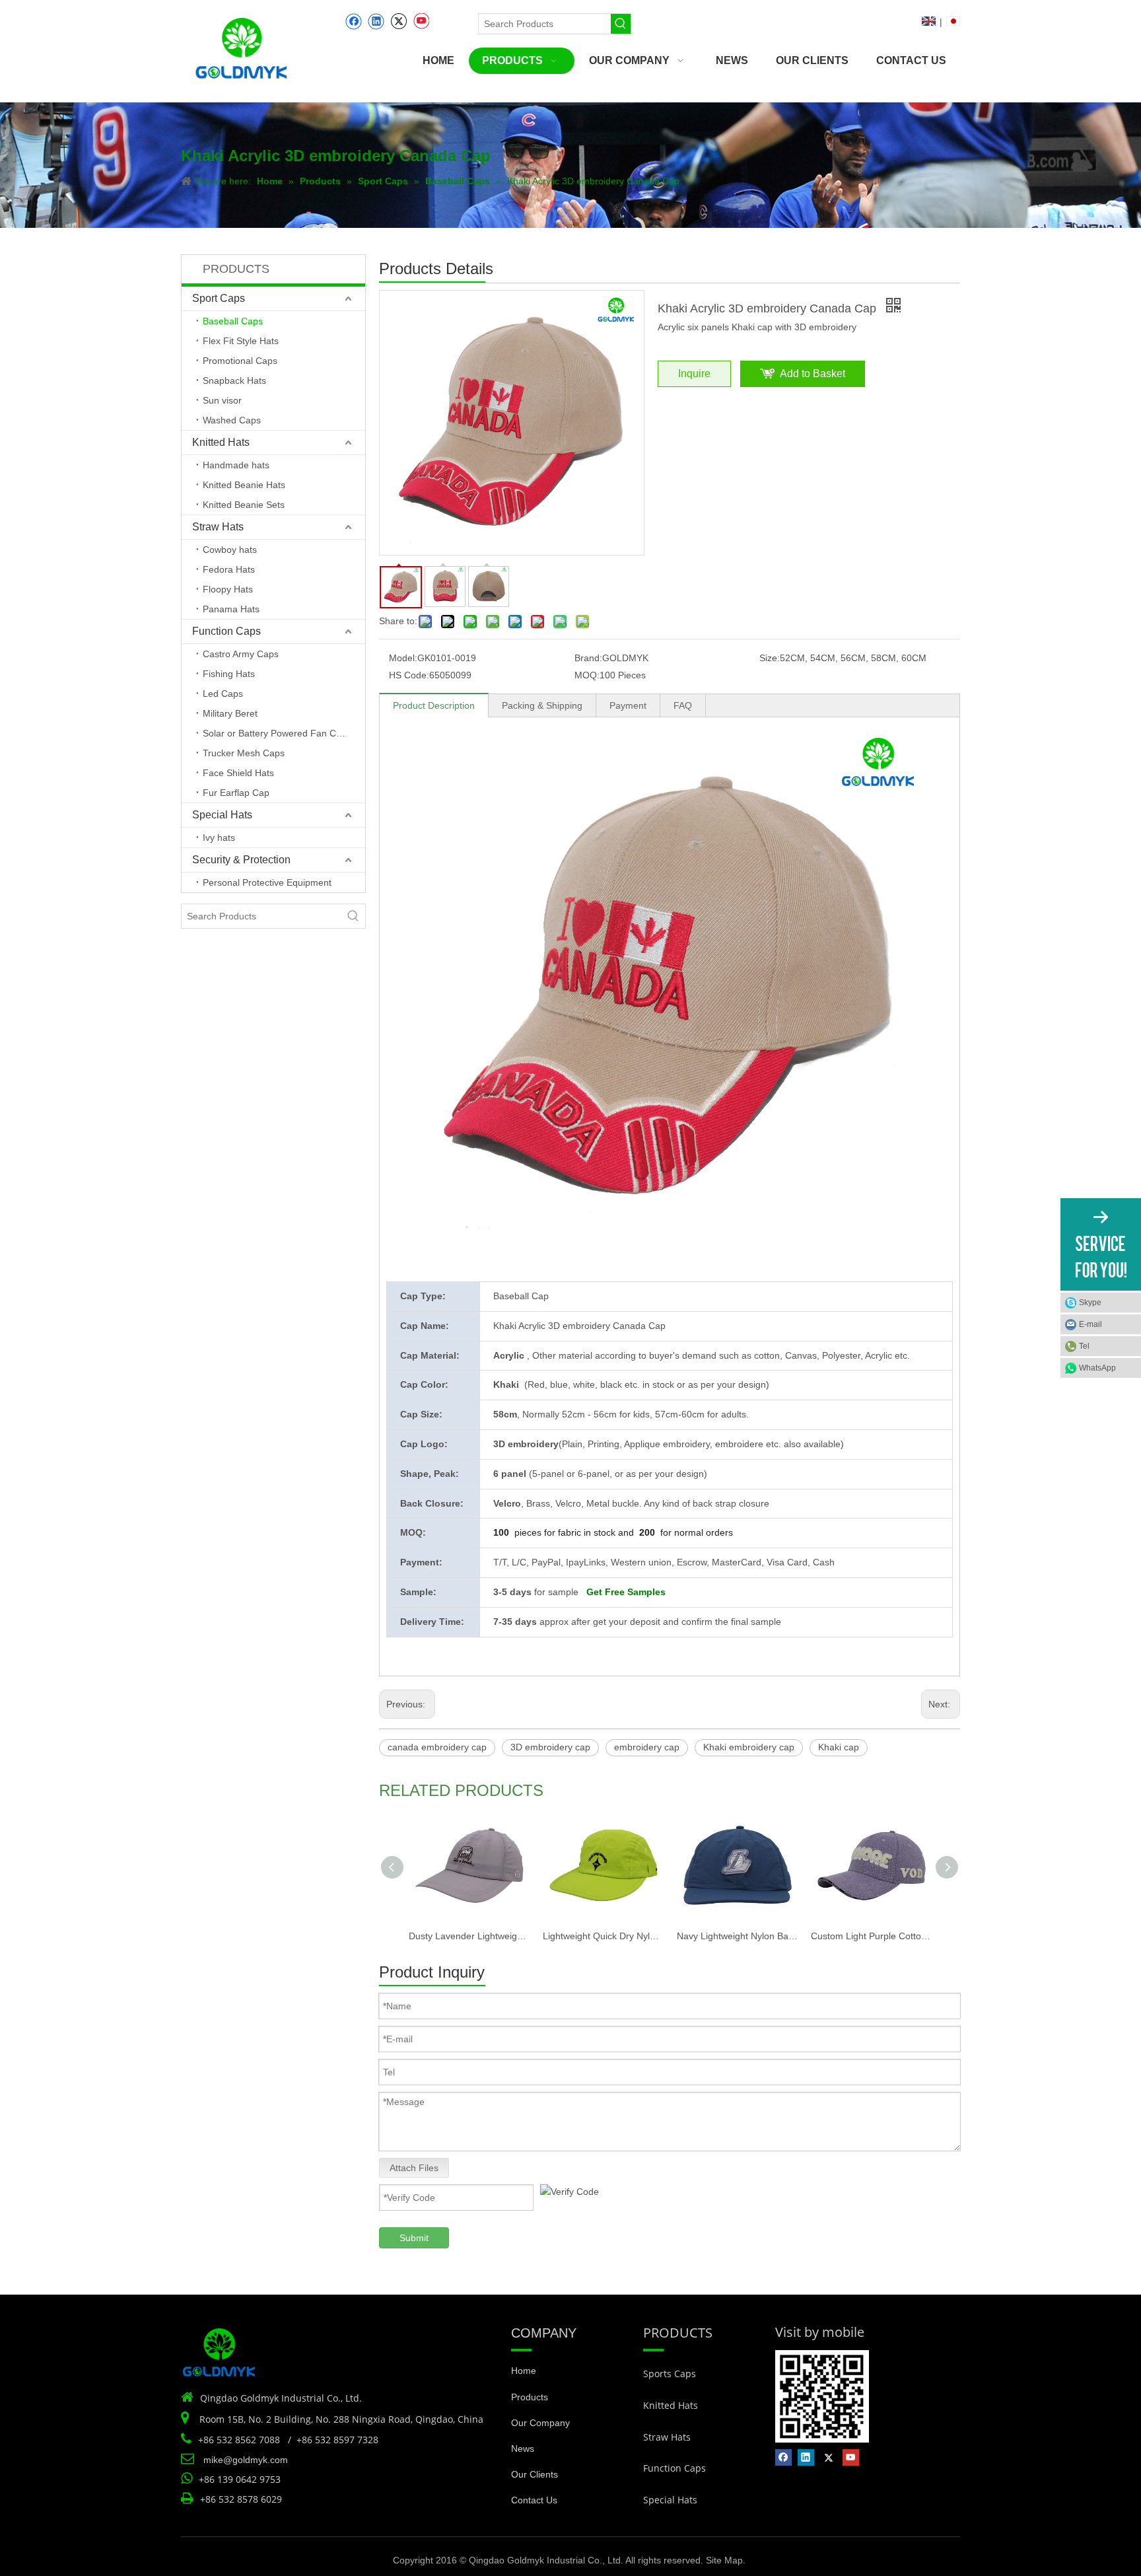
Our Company (540, 2423)
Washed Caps (232, 420)
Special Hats (222, 815)
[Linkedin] (376, 21)
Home (524, 2371)
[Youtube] (421, 21)
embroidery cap (647, 1747)
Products (530, 2397)
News (523, 2449)
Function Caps (226, 631)
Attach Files (414, 2168)
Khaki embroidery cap (749, 1747)
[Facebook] (354, 21)
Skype (1090, 1303)
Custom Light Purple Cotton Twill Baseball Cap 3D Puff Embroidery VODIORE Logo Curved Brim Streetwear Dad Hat (871, 1936)
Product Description (434, 705)
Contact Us (534, 2500)
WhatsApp (1097, 1368)
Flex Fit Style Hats (241, 341)
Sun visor (222, 400)
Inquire (694, 374)
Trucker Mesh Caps (244, 753)
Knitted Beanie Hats (244, 485)
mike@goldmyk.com (246, 2460)
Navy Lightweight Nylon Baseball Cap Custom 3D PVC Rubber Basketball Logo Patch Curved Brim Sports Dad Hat (737, 1936)
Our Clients (535, 2474)
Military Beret (230, 713)
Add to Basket (813, 374)
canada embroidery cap (437, 1747)
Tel (1084, 1346)
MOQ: (587, 675)
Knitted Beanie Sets (244, 505)
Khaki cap (839, 1747)
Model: (403, 658)
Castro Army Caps (241, 654)
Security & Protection (241, 860)
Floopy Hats (228, 589)
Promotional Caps (240, 361)
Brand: (588, 658)
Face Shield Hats (238, 773)
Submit (414, 2238)
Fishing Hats (229, 674)
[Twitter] (398, 21)
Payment (628, 705)
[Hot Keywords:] (621, 24)
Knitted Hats (221, 442)
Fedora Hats (229, 569)
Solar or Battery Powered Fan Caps (277, 733)
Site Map (724, 2560)
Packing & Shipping (542, 705)
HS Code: (409, 675)
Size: (770, 658)
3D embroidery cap (550, 1747)
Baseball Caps (233, 321)
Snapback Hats (234, 380)
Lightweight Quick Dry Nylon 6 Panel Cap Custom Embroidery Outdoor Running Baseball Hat (603, 1936)
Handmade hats (236, 465)
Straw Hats (218, 527)
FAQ (683, 705)
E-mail (1090, 1324)
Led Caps (223, 694)
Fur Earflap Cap (236, 793)
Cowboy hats (230, 550)
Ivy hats (219, 838)
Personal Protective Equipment (267, 882)
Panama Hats (231, 609)
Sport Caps (219, 298)
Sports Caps (670, 2374)
